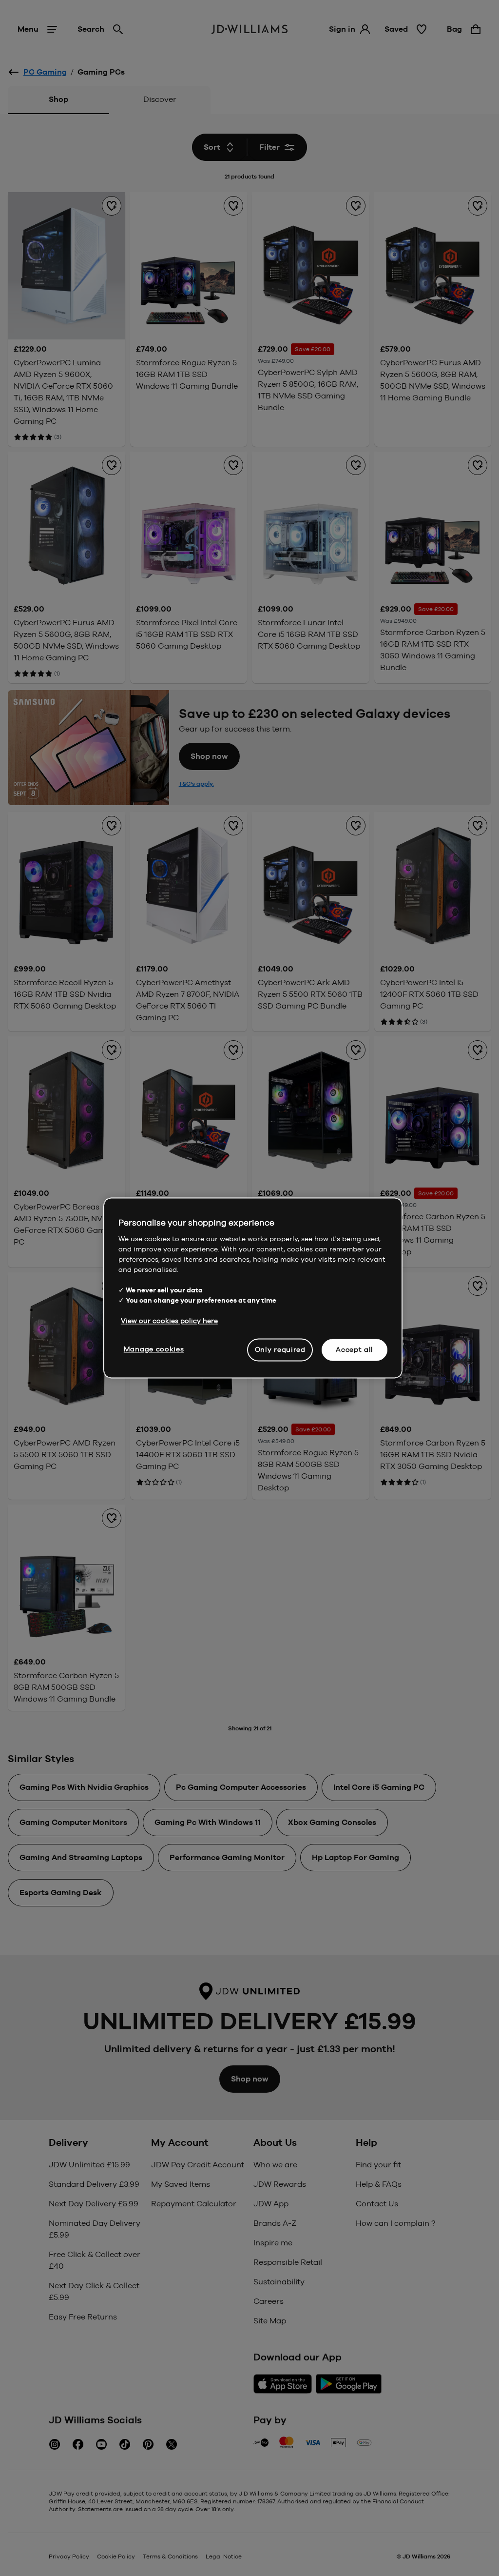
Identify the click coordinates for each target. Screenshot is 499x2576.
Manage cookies (154, 1349)
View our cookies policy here (169, 1321)
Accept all (355, 1349)
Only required (280, 1349)
